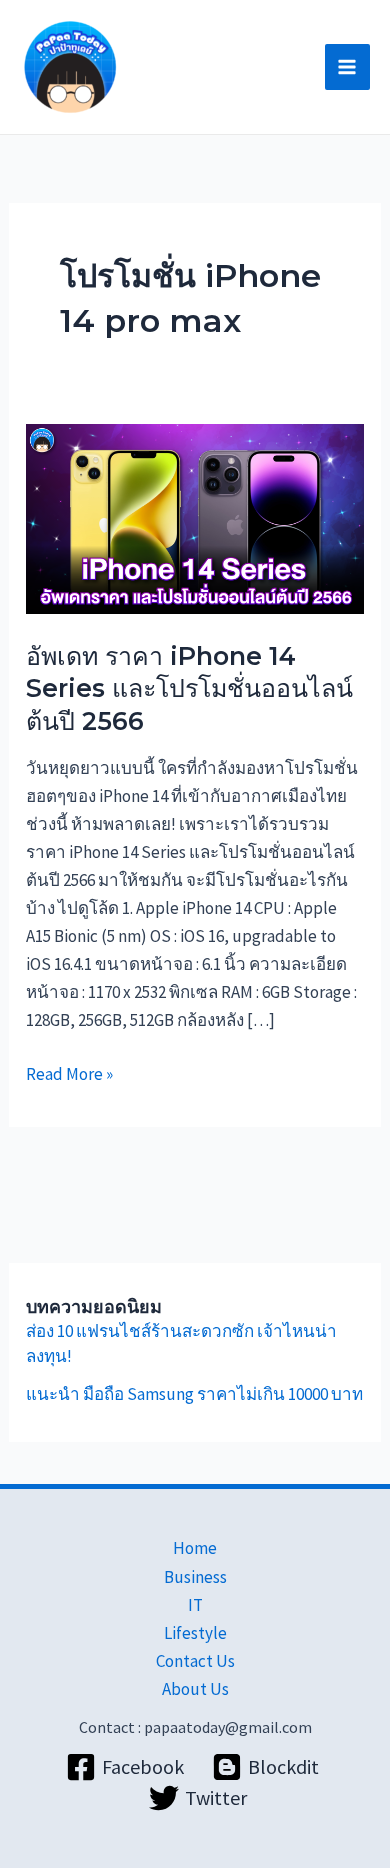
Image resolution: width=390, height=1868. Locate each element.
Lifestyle (195, 1633)
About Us (195, 1689)
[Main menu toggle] (348, 67)
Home (195, 1548)
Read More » (69, 1072)
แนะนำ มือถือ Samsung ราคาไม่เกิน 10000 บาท (194, 1394)
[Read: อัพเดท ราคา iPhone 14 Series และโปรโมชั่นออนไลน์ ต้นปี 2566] (195, 517)
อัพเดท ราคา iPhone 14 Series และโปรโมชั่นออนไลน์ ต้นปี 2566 (189, 688)
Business (195, 1577)
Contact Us (195, 1661)
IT (195, 1605)
